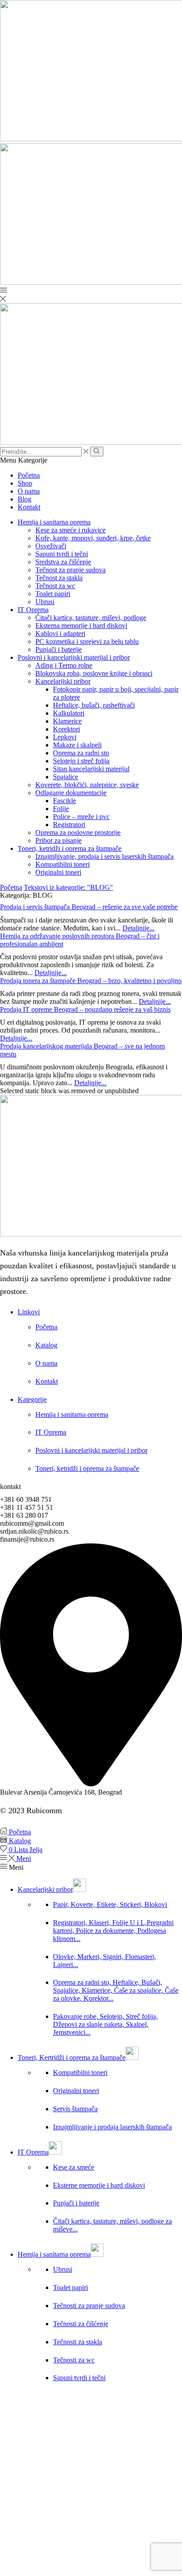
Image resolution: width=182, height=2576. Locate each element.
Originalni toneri (58, 872)
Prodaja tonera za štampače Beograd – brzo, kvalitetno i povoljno (91, 981)
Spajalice (66, 777)
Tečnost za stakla (59, 578)
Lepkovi (65, 737)
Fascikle (64, 801)
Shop (25, 483)
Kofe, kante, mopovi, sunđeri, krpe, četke (93, 538)
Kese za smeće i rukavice (70, 530)
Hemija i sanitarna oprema (54, 522)
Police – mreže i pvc (81, 817)
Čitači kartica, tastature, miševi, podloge (91, 618)
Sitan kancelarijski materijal (91, 769)
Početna (29, 475)
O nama (29, 491)
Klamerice (67, 721)
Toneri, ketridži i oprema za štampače (70, 848)
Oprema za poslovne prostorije (78, 833)
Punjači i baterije (59, 649)
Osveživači (51, 546)
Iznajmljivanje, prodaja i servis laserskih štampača (104, 856)
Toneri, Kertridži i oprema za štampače (72, 2057)
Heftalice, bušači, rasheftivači (94, 705)
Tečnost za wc (55, 586)
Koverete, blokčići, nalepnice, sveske (87, 785)
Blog (25, 499)
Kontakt (29, 507)
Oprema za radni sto (81, 753)
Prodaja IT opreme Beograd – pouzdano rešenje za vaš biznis (85, 1009)
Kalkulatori (69, 713)
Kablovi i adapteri (60, 633)
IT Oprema (33, 610)
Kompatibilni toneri (63, 864)
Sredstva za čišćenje (63, 562)
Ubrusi (45, 602)
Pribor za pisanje (59, 840)
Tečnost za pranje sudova (70, 570)
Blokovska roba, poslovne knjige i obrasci (94, 673)
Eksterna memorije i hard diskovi (81, 626)
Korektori (66, 729)
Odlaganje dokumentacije (71, 793)
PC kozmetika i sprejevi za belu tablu (87, 641)
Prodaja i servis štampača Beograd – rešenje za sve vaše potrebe (89, 907)
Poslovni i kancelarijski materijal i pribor (74, 657)
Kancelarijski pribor (63, 681)
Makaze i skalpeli (77, 745)
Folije (61, 809)
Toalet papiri (53, 594)
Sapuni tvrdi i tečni (62, 554)
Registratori (69, 825)
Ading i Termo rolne (64, 665)
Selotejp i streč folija (81, 761)
